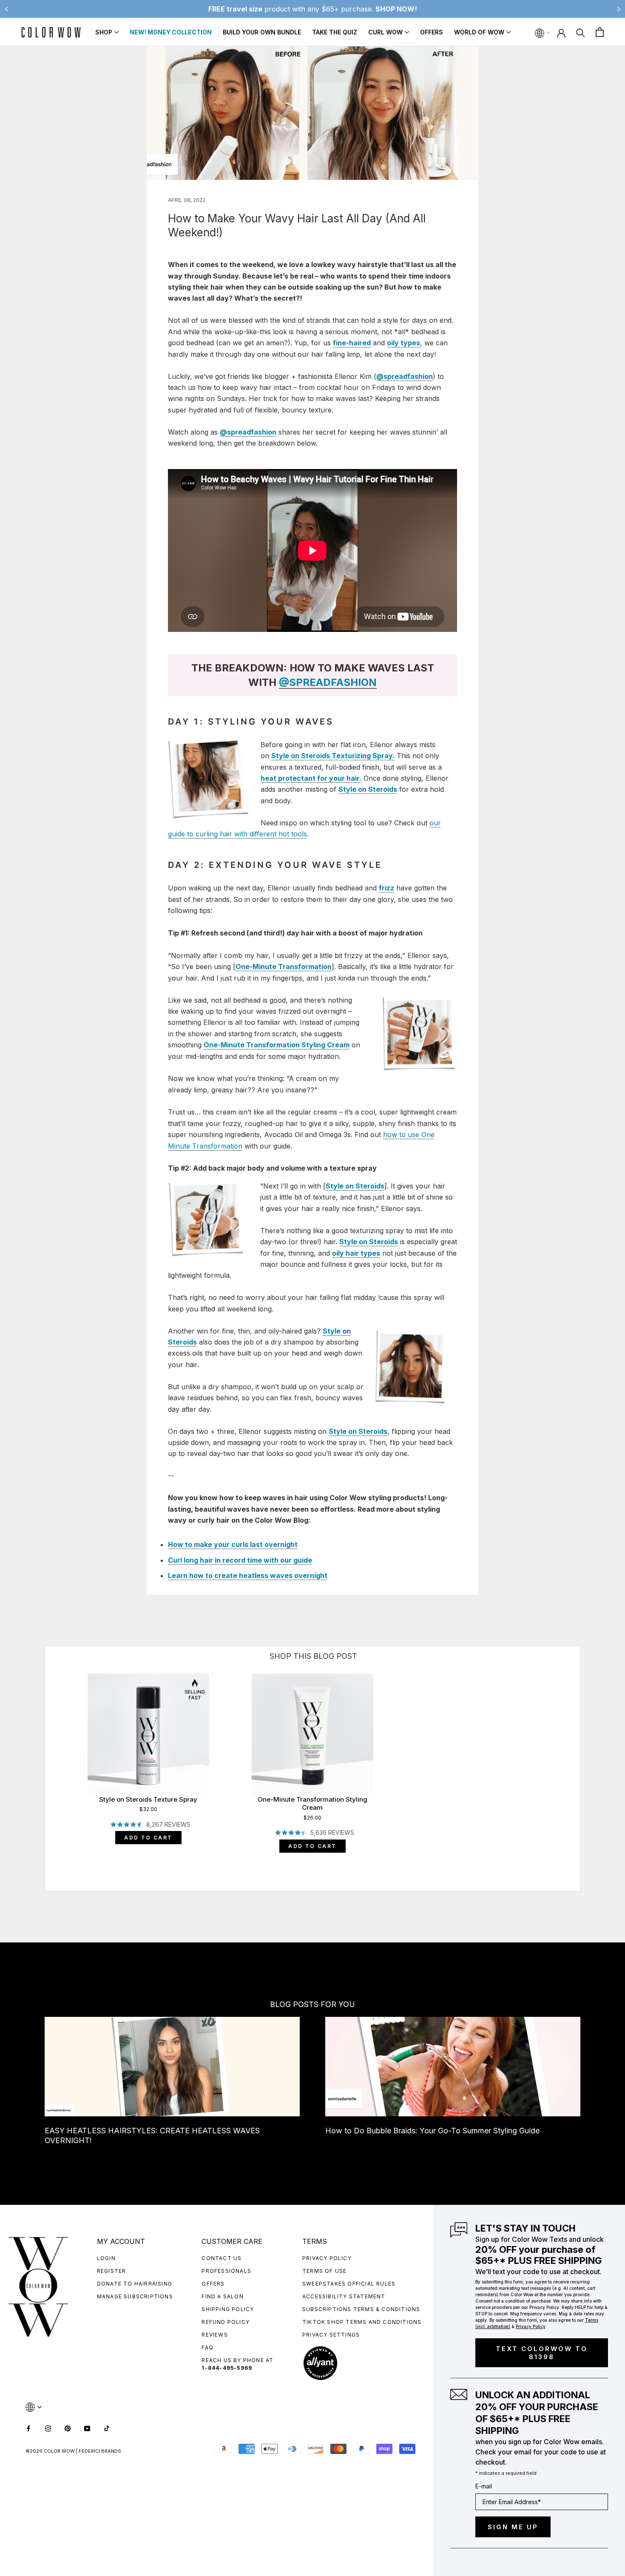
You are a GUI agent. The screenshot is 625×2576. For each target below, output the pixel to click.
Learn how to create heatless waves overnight (248, 1575)
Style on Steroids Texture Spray (148, 1799)
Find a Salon (222, 2296)
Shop (104, 32)
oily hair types (356, 1253)
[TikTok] (107, 2428)
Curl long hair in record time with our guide (240, 1560)
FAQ (207, 2347)
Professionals (226, 2271)
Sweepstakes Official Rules (349, 2284)
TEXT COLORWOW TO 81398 (542, 2353)
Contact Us (222, 2258)
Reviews (214, 2335)
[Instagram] (48, 2428)
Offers (432, 32)
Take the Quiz (335, 32)
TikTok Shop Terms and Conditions (362, 2322)
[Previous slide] (6, 9)
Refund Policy (226, 2322)
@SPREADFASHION (328, 682)
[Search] (581, 32)
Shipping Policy (228, 2309)
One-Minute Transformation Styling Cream (277, 1045)
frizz (386, 888)
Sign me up (513, 2527)
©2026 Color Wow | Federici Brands (73, 2451)
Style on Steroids (355, 1186)
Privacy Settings (331, 2335)
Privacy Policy (327, 2258)
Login (106, 2258)
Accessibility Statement (344, 2296)
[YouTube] (87, 2428)
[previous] (45, 1759)
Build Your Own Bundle (262, 32)
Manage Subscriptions (135, 2296)
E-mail (484, 2486)
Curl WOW (385, 32)
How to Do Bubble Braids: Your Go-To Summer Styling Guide (432, 2131)
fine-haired (352, 343)
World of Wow (479, 32)
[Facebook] (28, 2428)
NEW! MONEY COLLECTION (171, 32)
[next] (580, 1759)
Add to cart (148, 1838)
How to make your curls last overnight (233, 1544)
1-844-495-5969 (227, 2368)
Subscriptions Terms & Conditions (361, 2309)
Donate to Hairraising (135, 2284)
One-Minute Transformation (284, 967)
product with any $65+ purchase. (313, 9)
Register (112, 2271)
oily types (403, 343)
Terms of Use (324, 2271)
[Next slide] (619, 9)
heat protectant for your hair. (311, 778)
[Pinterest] (68, 2428)
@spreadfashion (405, 376)
